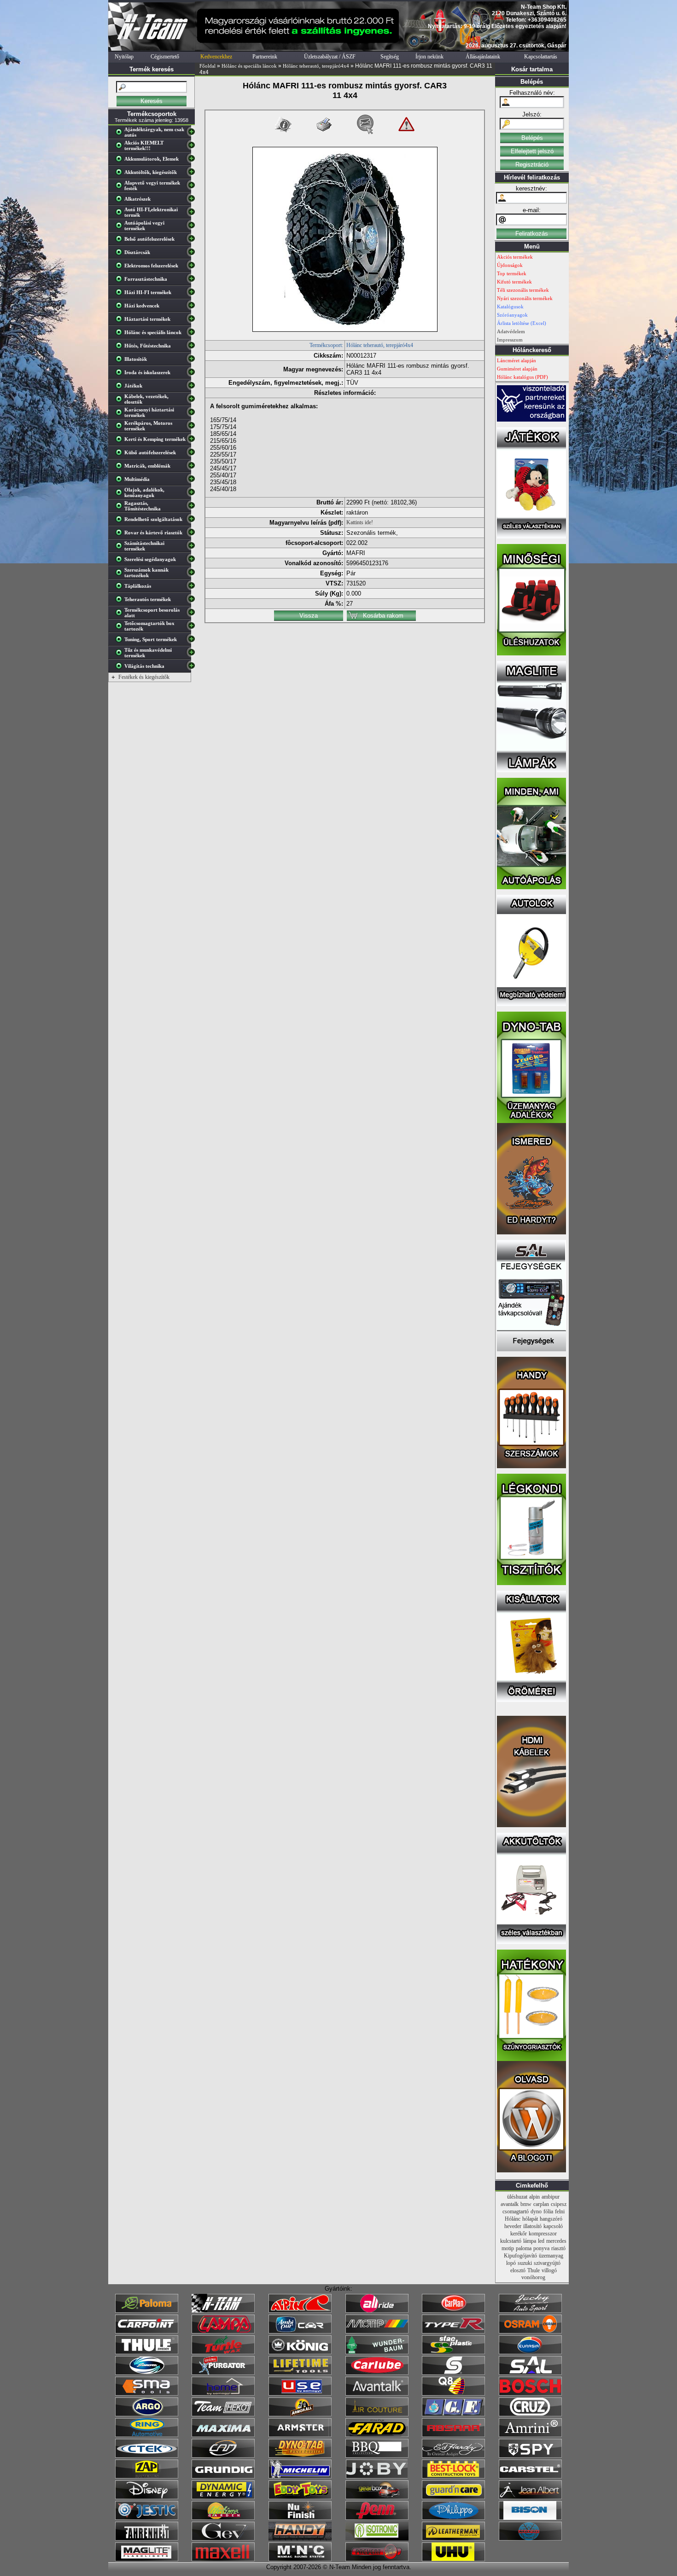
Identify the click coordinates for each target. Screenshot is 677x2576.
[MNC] (300, 2559)
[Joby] (377, 2477)
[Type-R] (453, 2332)
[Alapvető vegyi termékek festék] (121, 187)
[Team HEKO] (223, 2414)
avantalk (510, 2204)
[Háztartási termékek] (121, 321)
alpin (534, 2197)
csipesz (559, 2204)
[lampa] (223, 2332)
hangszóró (551, 2219)
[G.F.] (453, 2414)
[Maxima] (223, 2435)
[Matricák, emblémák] (121, 468)
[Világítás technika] (121, 668)
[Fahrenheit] (147, 2539)
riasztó (558, 2248)
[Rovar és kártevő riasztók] (121, 534)
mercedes (556, 2241)
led (541, 2241)
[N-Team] (223, 2311)
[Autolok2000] (531, 1004)
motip (508, 2248)
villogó (549, 2270)
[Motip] (377, 2332)
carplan (541, 2204)
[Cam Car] (223, 2456)
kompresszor (543, 2234)
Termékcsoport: (326, 345)
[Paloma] (147, 2311)
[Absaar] (453, 2435)
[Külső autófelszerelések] (121, 454)
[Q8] (453, 2394)
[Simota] (147, 2373)
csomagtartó (516, 2211)
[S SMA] (147, 2394)
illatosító (532, 2226)
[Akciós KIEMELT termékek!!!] (121, 147)
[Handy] (300, 2539)
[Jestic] (147, 2518)
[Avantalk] (377, 2394)
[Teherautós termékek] (121, 601)
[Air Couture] (377, 2414)
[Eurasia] (530, 2352)
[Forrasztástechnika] (121, 281)
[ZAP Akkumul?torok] (147, 2477)
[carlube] (377, 2373)
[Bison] (530, 2518)
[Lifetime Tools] (300, 2373)
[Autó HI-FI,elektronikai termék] (121, 214)
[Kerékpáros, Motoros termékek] (121, 428)
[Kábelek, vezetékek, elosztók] (121, 401)
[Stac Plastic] (453, 2352)
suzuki (525, 2263)
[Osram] (530, 2332)
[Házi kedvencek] (121, 307)
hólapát (530, 2219)
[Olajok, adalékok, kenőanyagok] (121, 494)
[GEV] (223, 2539)
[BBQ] (377, 2456)
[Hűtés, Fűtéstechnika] (121, 347)
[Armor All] (300, 2414)
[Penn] (377, 2518)
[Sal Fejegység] (531, 1349)
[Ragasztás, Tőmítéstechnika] (121, 508)
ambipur (551, 2197)
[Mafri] (530, 2539)
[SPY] (530, 2456)
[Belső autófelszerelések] (121, 241)
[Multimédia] (121, 481)
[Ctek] (147, 2456)
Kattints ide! (360, 522)
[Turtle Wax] (223, 2352)
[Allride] (377, 2311)
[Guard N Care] (453, 2497)
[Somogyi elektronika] (453, 2373)
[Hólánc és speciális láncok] (121, 334)
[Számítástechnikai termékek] (121, 548)
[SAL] (530, 2373)
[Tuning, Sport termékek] (121, 641)
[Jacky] (530, 2311)
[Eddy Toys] (300, 2497)
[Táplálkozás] (121, 588)
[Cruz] (530, 2414)
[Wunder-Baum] (377, 2352)
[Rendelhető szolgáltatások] (121, 521)
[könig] (300, 2352)
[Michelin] (300, 2477)
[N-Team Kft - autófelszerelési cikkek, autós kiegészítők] (152, 49)
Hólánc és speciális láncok (249, 66)
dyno (536, 2211)
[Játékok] (121, 388)
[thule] (147, 2352)
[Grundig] (223, 2477)
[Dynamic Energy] (223, 2497)
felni (560, 2211)
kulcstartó (511, 2241)
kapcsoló (553, 2226)
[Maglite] (147, 2559)
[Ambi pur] (300, 2332)
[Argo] (147, 2414)
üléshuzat (517, 2197)
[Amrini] (530, 2435)
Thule (534, 2270)
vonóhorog (533, 2277)
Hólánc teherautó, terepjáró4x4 (316, 66)
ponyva (541, 2248)
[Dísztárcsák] (121, 254)
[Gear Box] (377, 2497)
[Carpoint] (147, 2332)
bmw (526, 2204)
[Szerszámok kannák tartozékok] (121, 574)
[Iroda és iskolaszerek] (121, 374)
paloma (524, 2248)
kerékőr (519, 2234)
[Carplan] (453, 2311)
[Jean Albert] (530, 2497)
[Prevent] (377, 2559)
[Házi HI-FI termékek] (121, 294)
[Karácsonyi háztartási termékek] (121, 414)
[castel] (530, 2477)
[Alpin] (300, 2311)
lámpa (530, 2241)
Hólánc (513, 2219)
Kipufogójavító (520, 2256)
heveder (513, 2226)
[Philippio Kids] (453, 2518)
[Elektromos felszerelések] (121, 267)
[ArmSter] (300, 2435)
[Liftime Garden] (223, 2518)
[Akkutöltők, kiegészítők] (121, 174)
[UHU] (453, 2559)
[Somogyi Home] (223, 2394)
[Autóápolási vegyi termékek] (121, 227)
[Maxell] (223, 2559)
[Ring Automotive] (147, 2435)
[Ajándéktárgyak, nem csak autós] (121, 134)
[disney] (147, 2497)
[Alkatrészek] (121, 201)
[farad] (377, 2435)
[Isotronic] (377, 2539)
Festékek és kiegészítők (144, 677)
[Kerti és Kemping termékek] (121, 441)
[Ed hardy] (453, 2456)
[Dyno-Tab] (300, 2456)
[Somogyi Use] (300, 2394)
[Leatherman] (453, 2539)
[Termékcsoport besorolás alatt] (121, 614)
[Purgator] (223, 2373)
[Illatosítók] (121, 361)
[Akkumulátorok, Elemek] (121, 161)
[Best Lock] (453, 2477)
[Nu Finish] (300, 2518)
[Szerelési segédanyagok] (121, 561)
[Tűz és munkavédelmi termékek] (121, 654)
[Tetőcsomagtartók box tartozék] (121, 628)
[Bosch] (530, 2394)
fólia (548, 2211)
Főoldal (207, 66)
